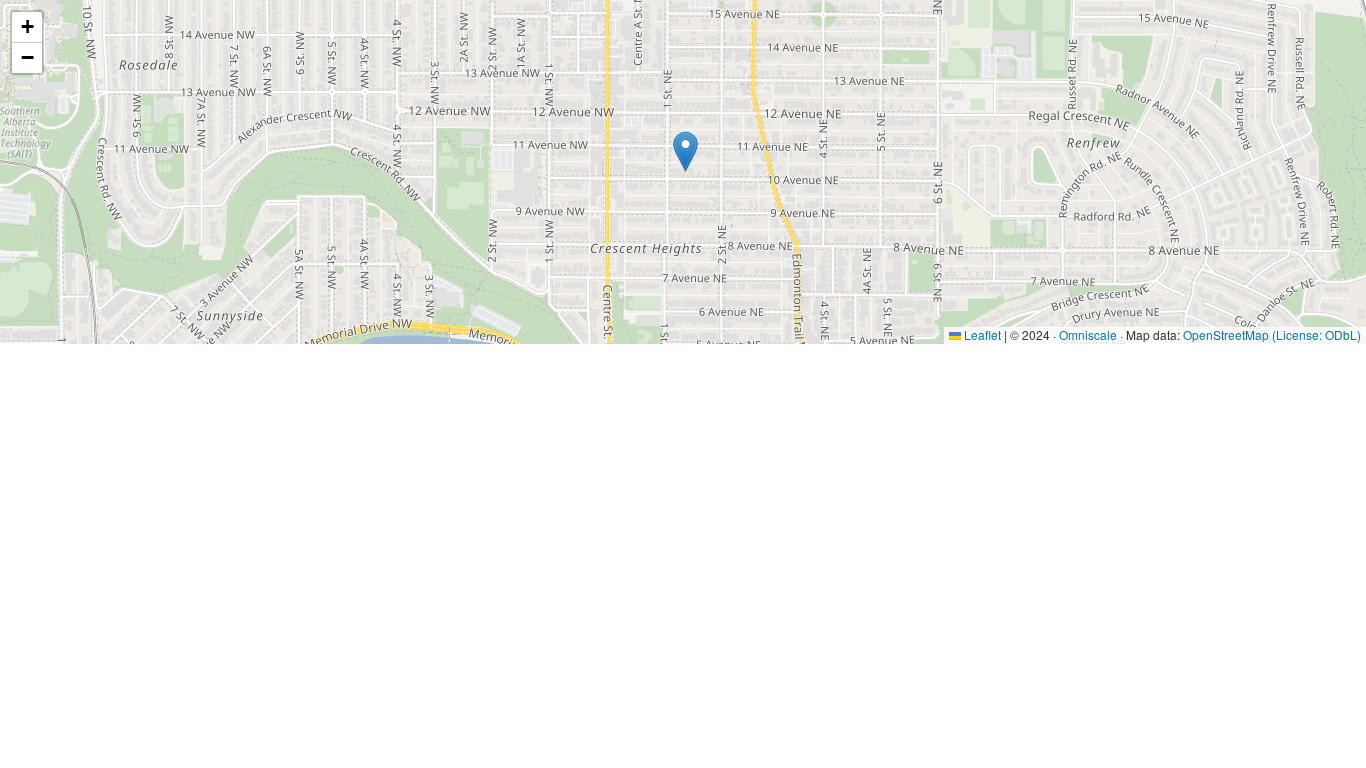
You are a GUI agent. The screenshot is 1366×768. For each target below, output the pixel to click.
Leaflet (981, 334)
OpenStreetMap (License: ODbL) (1272, 334)
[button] (685, 151)
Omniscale (1088, 334)
